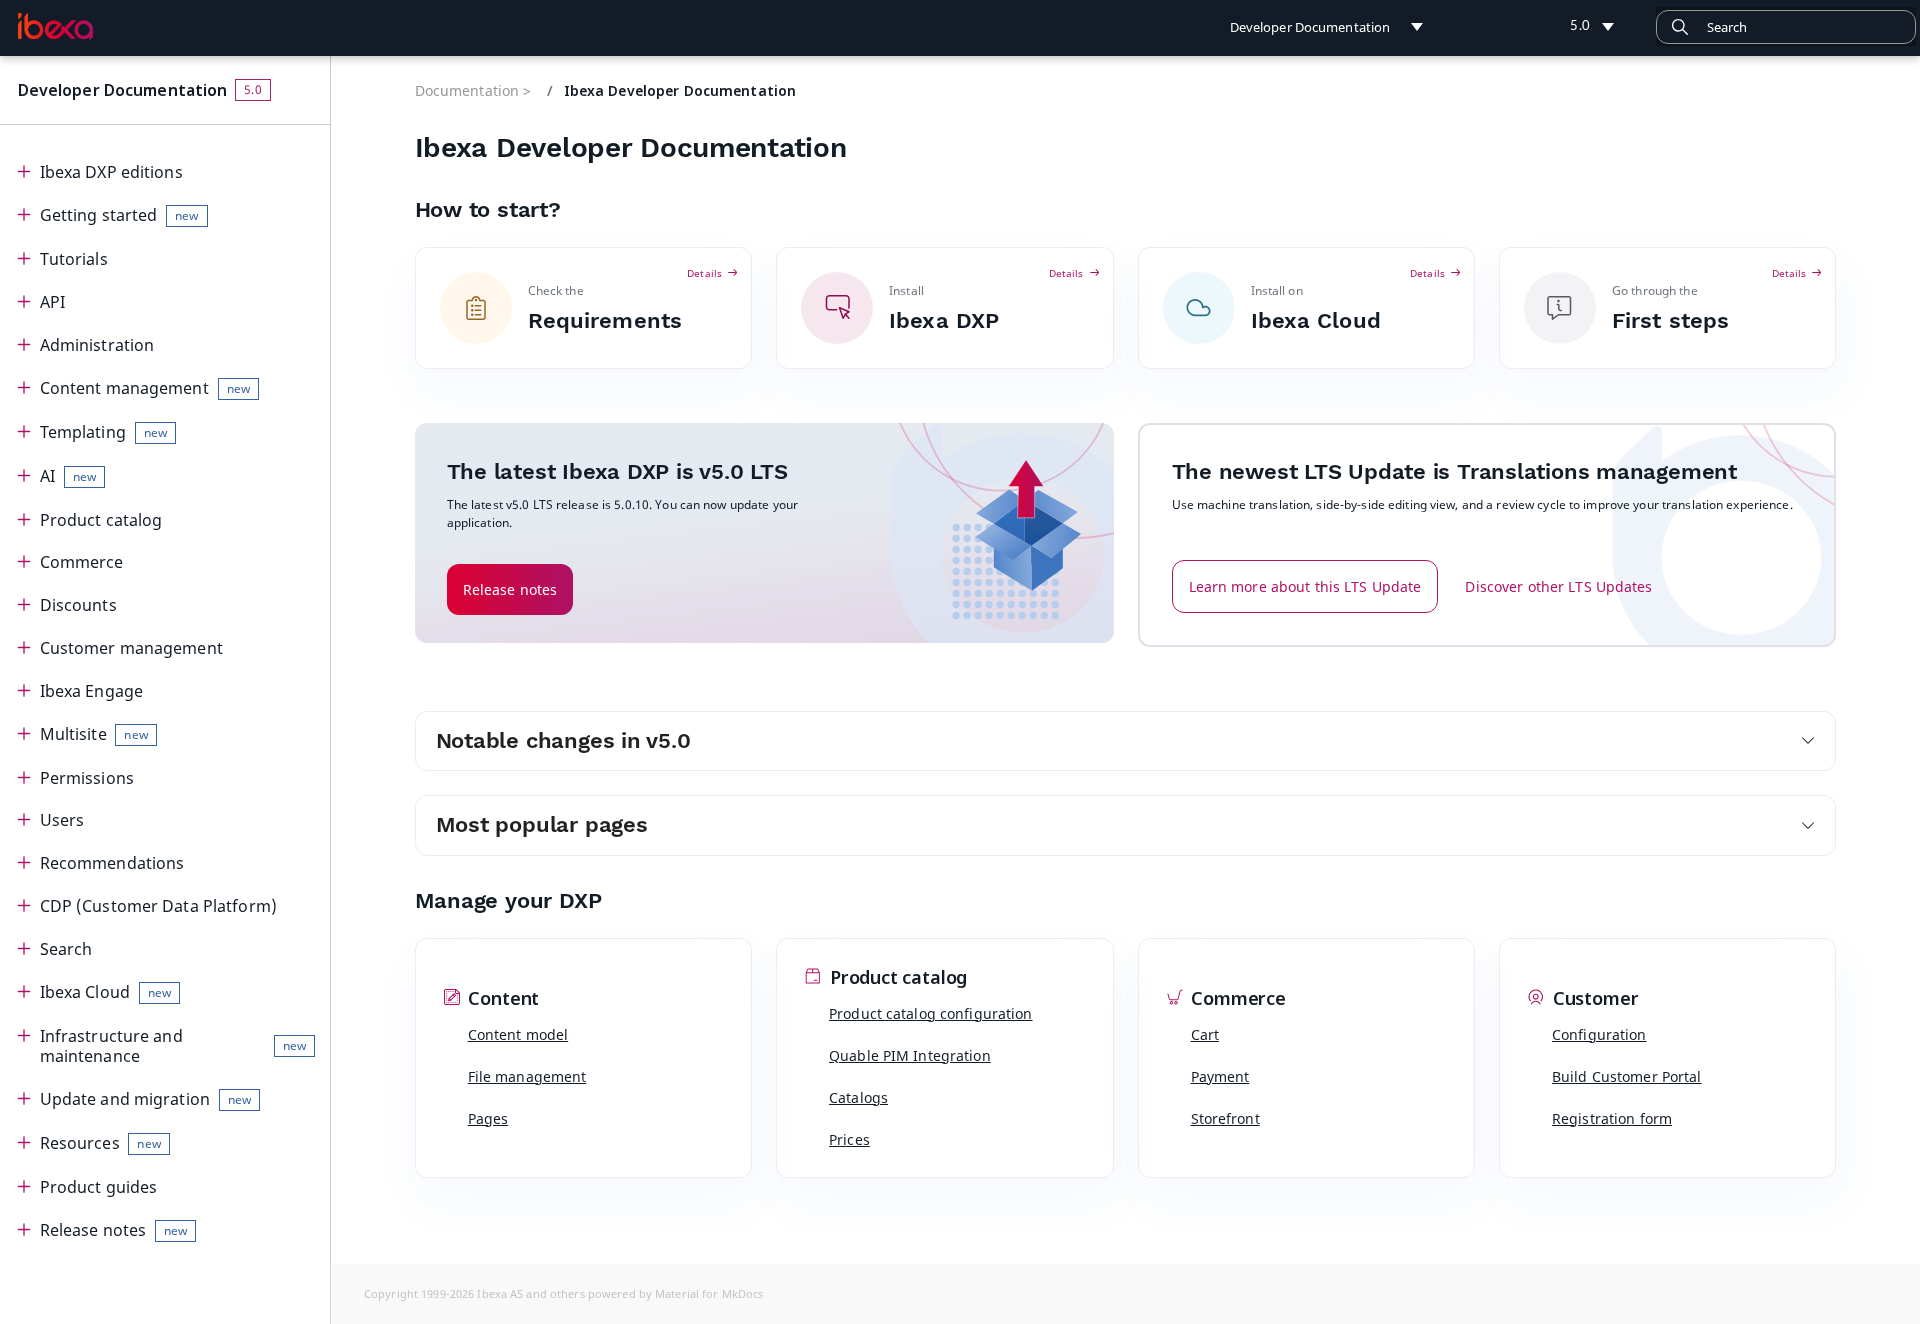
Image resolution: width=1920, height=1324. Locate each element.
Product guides (99, 1187)
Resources (100, 1143)
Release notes (114, 1230)
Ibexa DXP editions (111, 172)
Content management (145, 388)
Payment (1220, 1076)
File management (527, 1076)
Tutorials (74, 259)
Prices (849, 1139)
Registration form (1612, 1118)
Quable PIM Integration (910, 1055)
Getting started (119, 215)
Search (66, 949)
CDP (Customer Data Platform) (158, 906)
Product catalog (101, 520)
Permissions (87, 778)
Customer (1593, 999)
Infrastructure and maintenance (173, 1046)
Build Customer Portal (1627, 1076)
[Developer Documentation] (55, 26)
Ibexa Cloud (106, 992)
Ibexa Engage (91, 691)
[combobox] (1786, 27)
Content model (518, 1034)
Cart (1205, 1034)
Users (62, 820)
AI (68, 476)
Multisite (94, 734)
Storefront (1225, 1118)
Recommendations (112, 863)
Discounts (78, 605)
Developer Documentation (123, 90)
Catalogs (858, 1097)
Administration (97, 345)
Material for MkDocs (709, 1293)
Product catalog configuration (930, 1013)
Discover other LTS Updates (1558, 586)
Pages (488, 1118)
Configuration (1599, 1034)
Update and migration (146, 1099)
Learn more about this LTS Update (1305, 586)
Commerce (82, 562)
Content (502, 999)
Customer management (131, 648)
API (52, 302)
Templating (103, 432)
